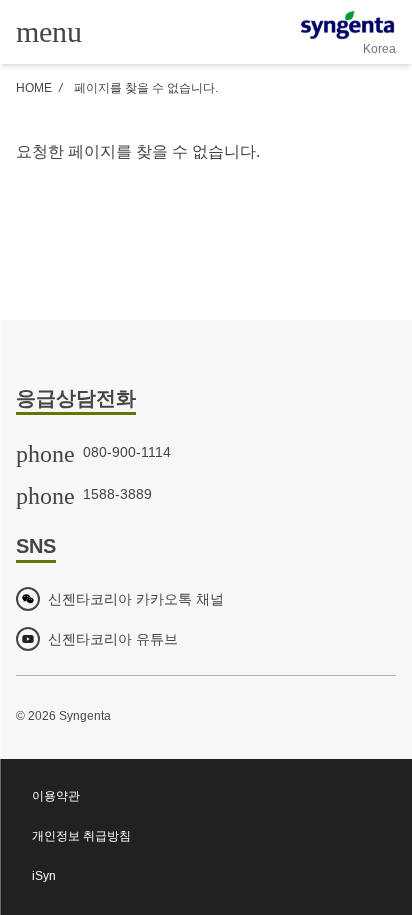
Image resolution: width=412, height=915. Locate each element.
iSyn (44, 876)
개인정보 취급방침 (81, 836)
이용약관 (56, 796)
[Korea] (347, 25)
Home (34, 88)
